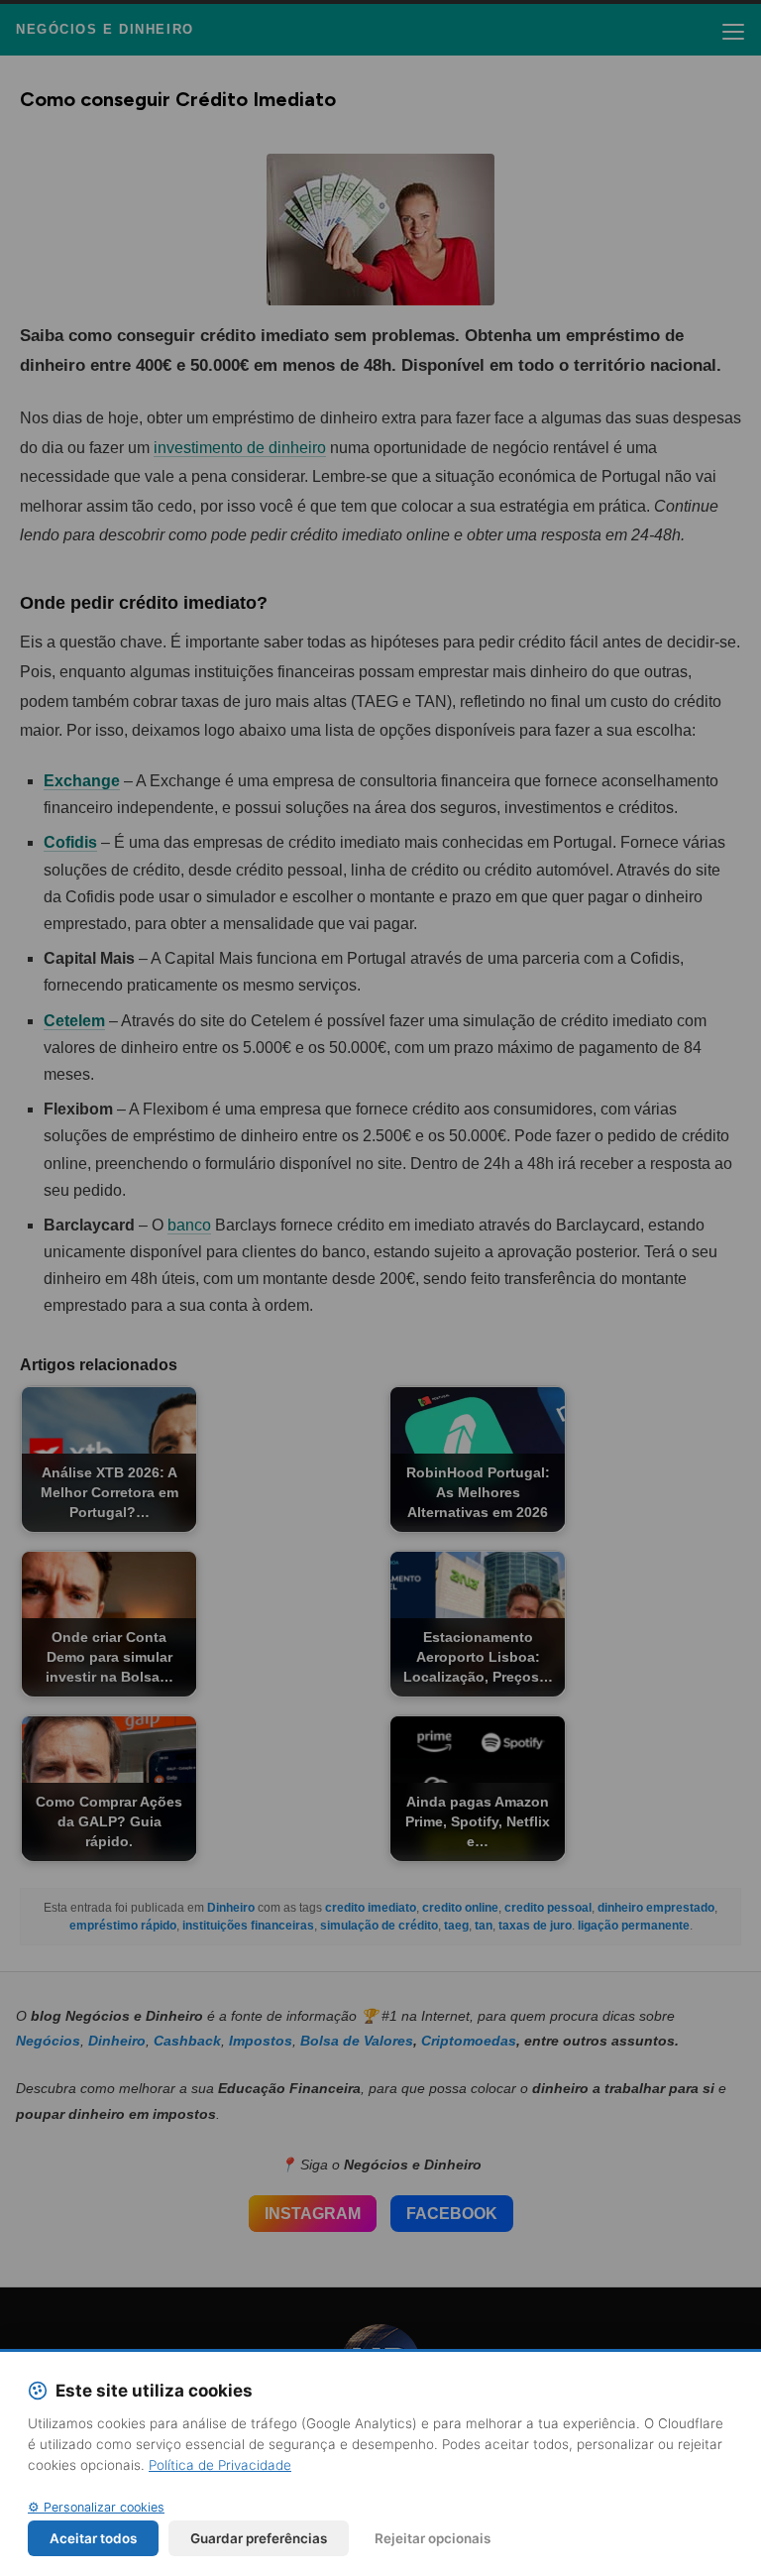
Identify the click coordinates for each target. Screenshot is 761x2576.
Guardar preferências (259, 2538)
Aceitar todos (93, 2538)
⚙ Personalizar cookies (96, 2507)
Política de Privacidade (220, 2465)
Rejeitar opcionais (433, 2538)
